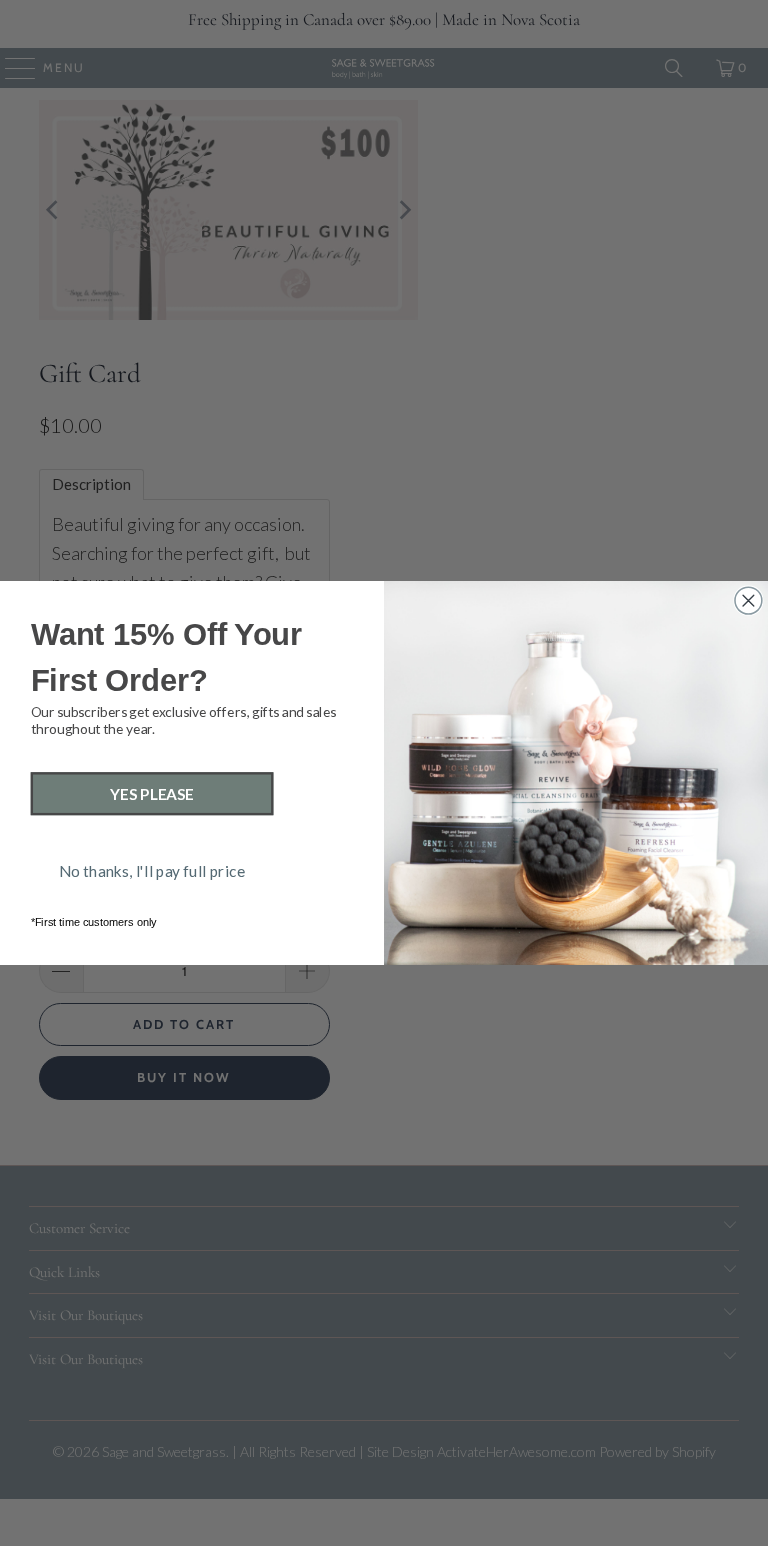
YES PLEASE (152, 794)
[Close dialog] (748, 600)
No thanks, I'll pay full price (152, 871)
